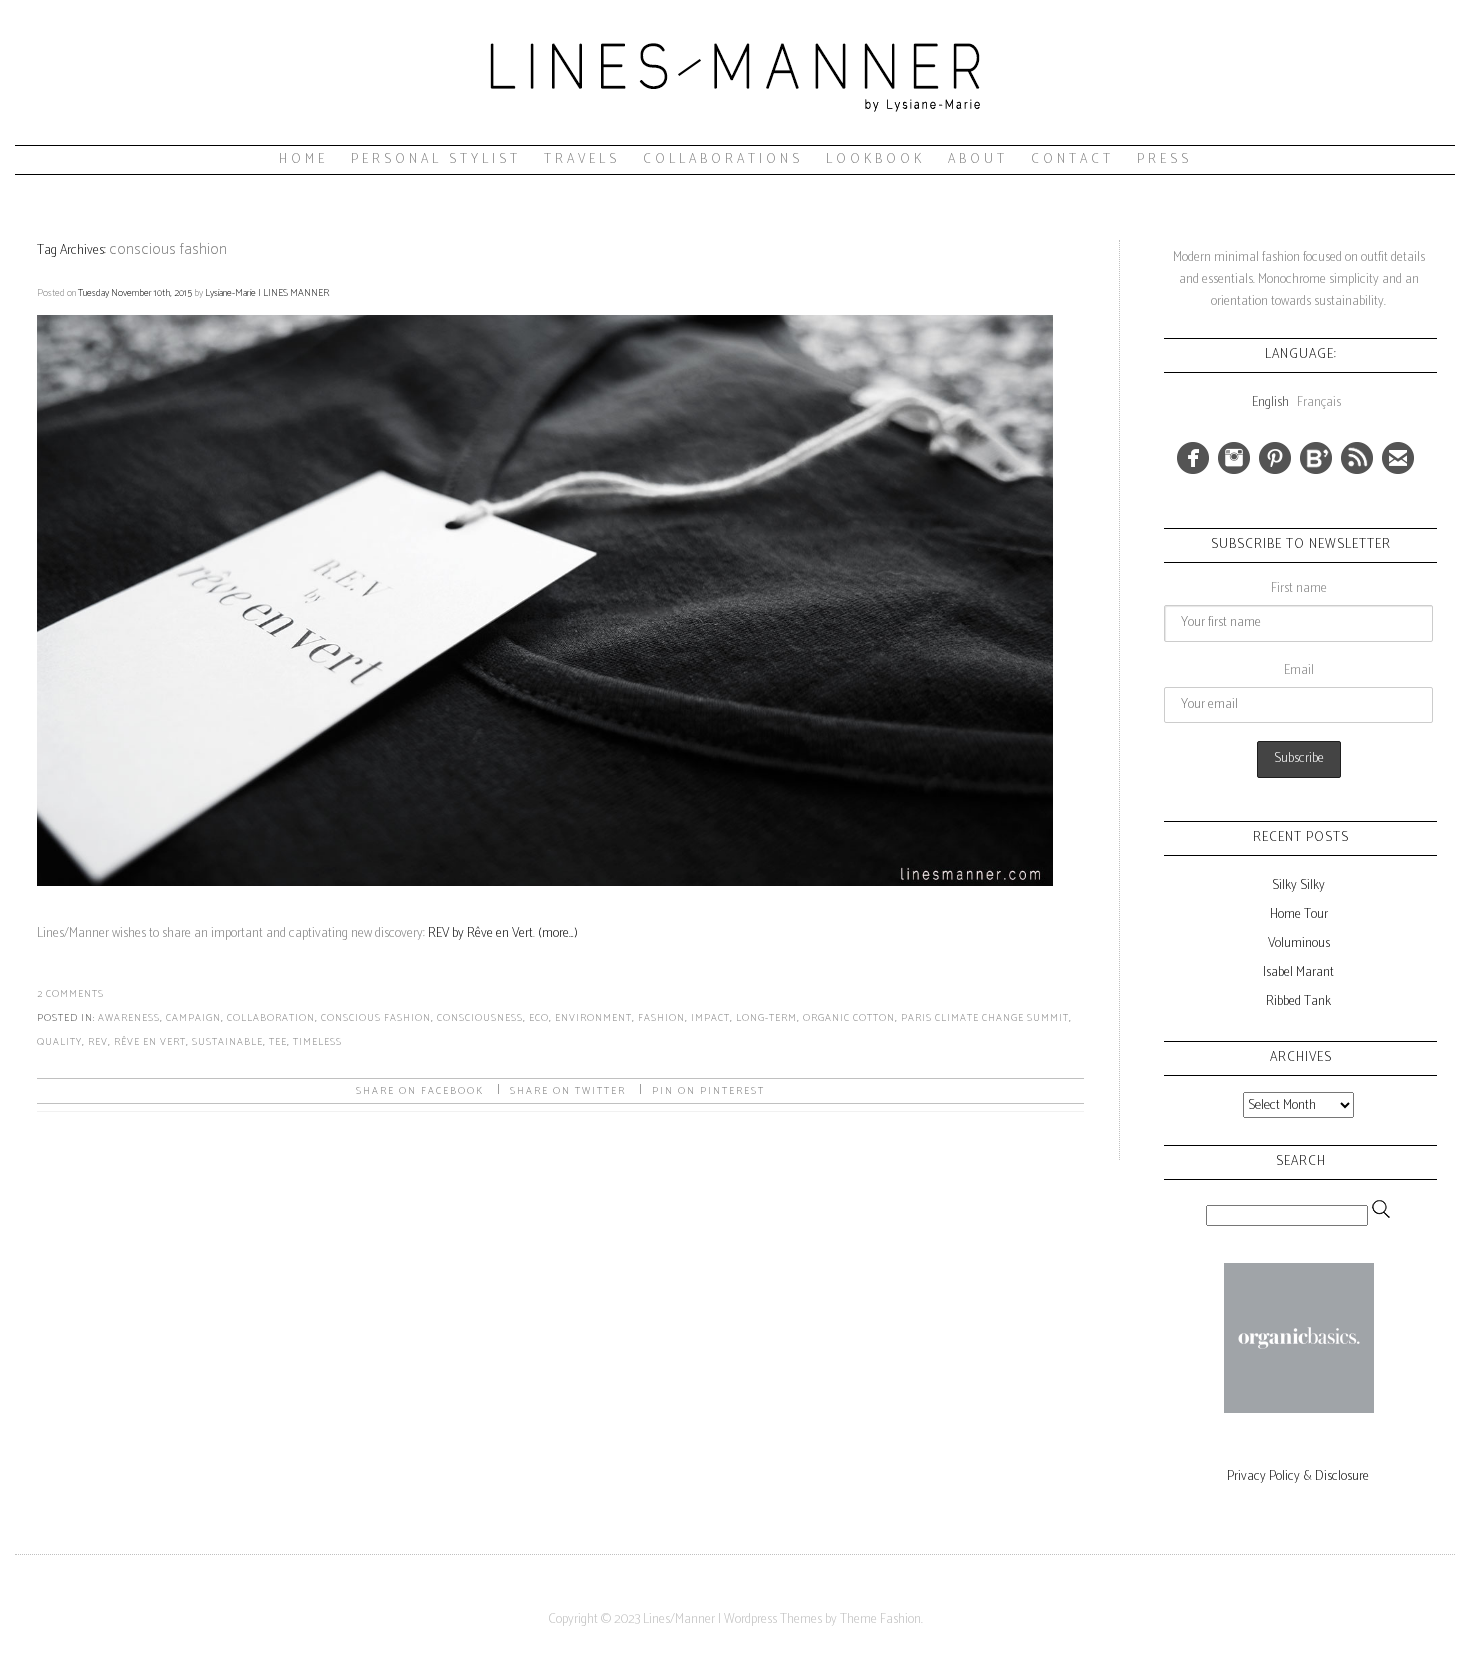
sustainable (227, 1042)
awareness (129, 1018)
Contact (1072, 159)
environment (593, 1018)
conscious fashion (376, 1018)
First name (1299, 588)
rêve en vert (150, 1042)
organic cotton (849, 1018)
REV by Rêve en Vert (480, 933)
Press (1164, 159)
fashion (661, 1018)
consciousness (480, 1018)
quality (59, 1042)
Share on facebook (420, 1091)
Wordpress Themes (773, 1619)
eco (539, 1018)
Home (303, 159)
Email (1299, 670)
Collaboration (271, 1018)
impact (710, 1018)
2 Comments (70, 994)
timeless (317, 1042)
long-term (766, 1018)
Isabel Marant (1298, 972)
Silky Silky (1298, 885)
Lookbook (875, 159)
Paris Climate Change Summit (985, 1018)
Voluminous (1299, 943)
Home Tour (1299, 914)
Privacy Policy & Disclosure (1298, 1476)
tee (278, 1042)
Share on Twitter (568, 1091)
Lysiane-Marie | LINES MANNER (267, 293)
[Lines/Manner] (735, 135)
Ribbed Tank (1298, 1001)
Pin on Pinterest (708, 1091)
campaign (193, 1018)
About (978, 159)
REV (98, 1042)
